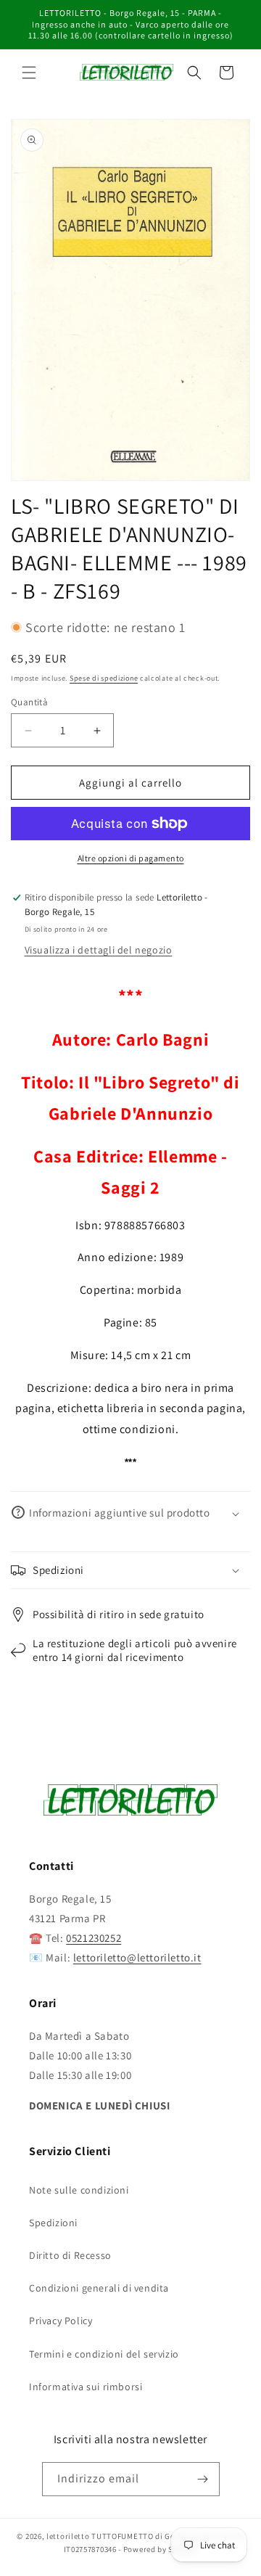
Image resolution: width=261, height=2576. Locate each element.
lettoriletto (68, 2536)
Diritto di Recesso (70, 2255)
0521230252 (94, 1938)
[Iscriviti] (203, 2479)
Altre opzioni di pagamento (131, 858)
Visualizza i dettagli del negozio (99, 950)
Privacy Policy (61, 2321)
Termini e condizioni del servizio (104, 2354)
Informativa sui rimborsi (86, 2387)
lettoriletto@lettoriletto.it (137, 1957)
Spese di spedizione (104, 678)
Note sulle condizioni (79, 2190)
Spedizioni (53, 2223)
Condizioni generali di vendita (99, 2288)
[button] (29, 73)
